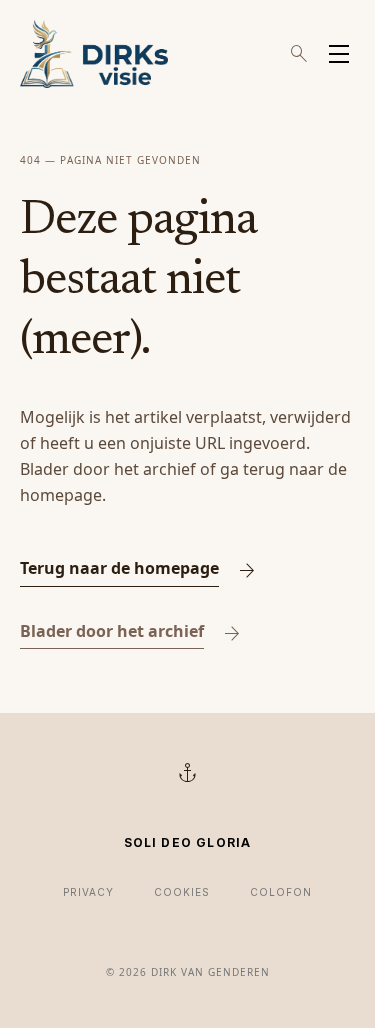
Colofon (281, 892)
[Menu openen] (339, 54)
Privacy (88, 892)
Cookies (182, 892)
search (299, 54)
